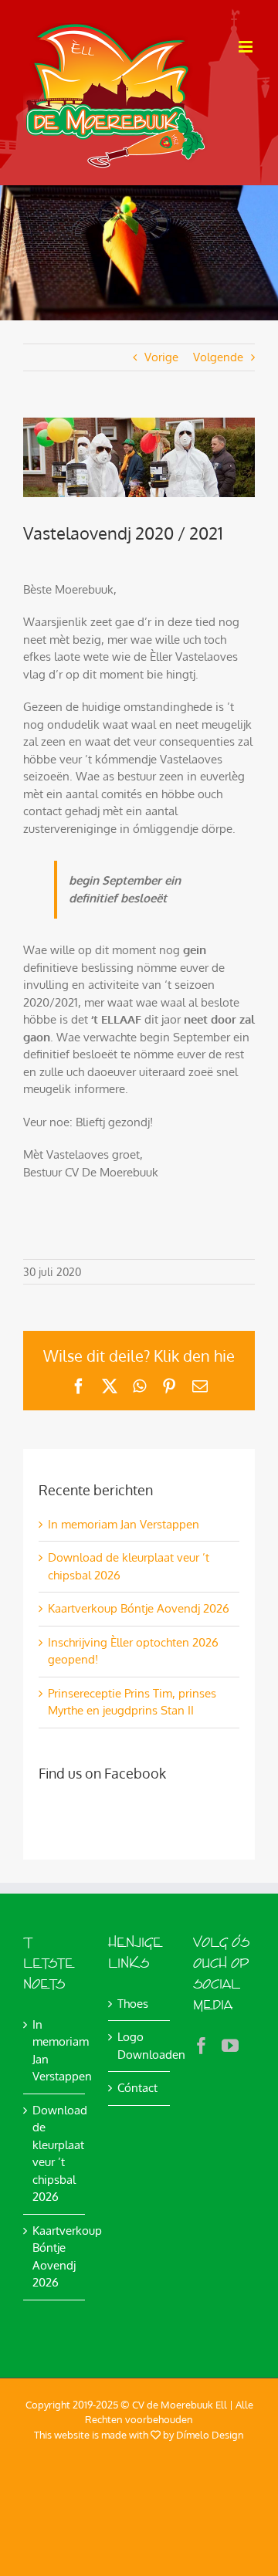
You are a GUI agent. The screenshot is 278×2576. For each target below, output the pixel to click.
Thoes (133, 2004)
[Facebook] (202, 2046)
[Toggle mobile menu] (247, 47)
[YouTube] (230, 2046)
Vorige (161, 357)
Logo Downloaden (140, 2046)
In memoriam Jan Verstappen (124, 1524)
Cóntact (137, 2088)
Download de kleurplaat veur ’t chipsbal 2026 (55, 2154)
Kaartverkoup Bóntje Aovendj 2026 (139, 1608)
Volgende (218, 357)
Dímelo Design (210, 2435)
